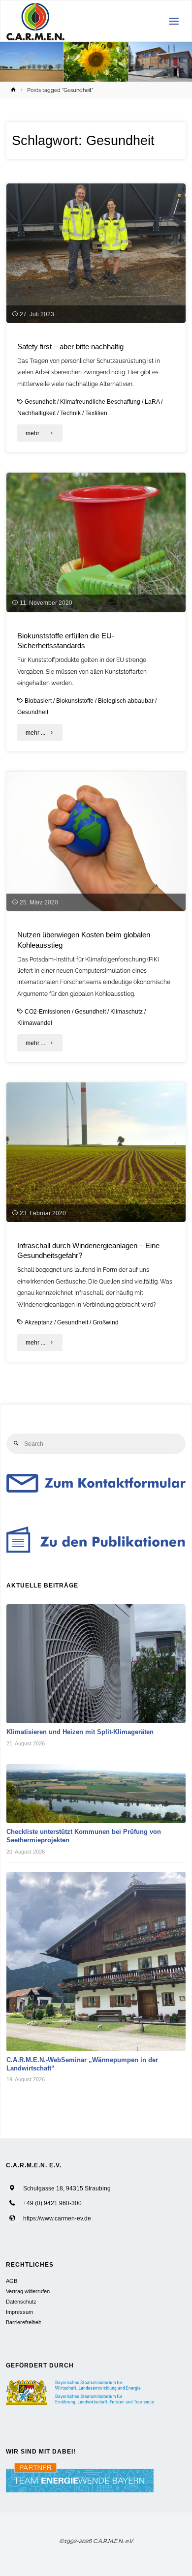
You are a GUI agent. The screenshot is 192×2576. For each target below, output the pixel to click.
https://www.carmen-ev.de (57, 2218)
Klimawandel (35, 1023)
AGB (12, 2281)
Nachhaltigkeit (36, 413)
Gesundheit (40, 402)
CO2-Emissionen (48, 1011)
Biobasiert (38, 701)
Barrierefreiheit (23, 2322)
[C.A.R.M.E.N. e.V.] (36, 21)
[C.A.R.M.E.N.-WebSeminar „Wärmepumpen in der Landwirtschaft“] (96, 1962)
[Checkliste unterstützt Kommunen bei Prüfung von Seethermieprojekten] (96, 1794)
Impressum (19, 2312)
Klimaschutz (127, 1011)
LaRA (152, 402)
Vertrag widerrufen (28, 2291)
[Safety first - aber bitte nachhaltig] (96, 253)
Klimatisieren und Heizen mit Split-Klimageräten (80, 1732)
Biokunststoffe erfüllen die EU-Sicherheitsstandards (66, 641)
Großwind (106, 1322)
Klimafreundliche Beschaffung (100, 402)
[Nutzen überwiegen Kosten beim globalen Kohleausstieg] (96, 841)
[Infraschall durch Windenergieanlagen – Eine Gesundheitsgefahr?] (96, 1152)
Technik (70, 413)
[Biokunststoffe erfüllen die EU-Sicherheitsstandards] (96, 542)
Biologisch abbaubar (126, 701)
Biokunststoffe (75, 701)
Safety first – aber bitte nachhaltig (70, 347)
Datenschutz (21, 2302)
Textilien (96, 413)
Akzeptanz (39, 1322)
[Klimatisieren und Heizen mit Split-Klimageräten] (96, 1664)
